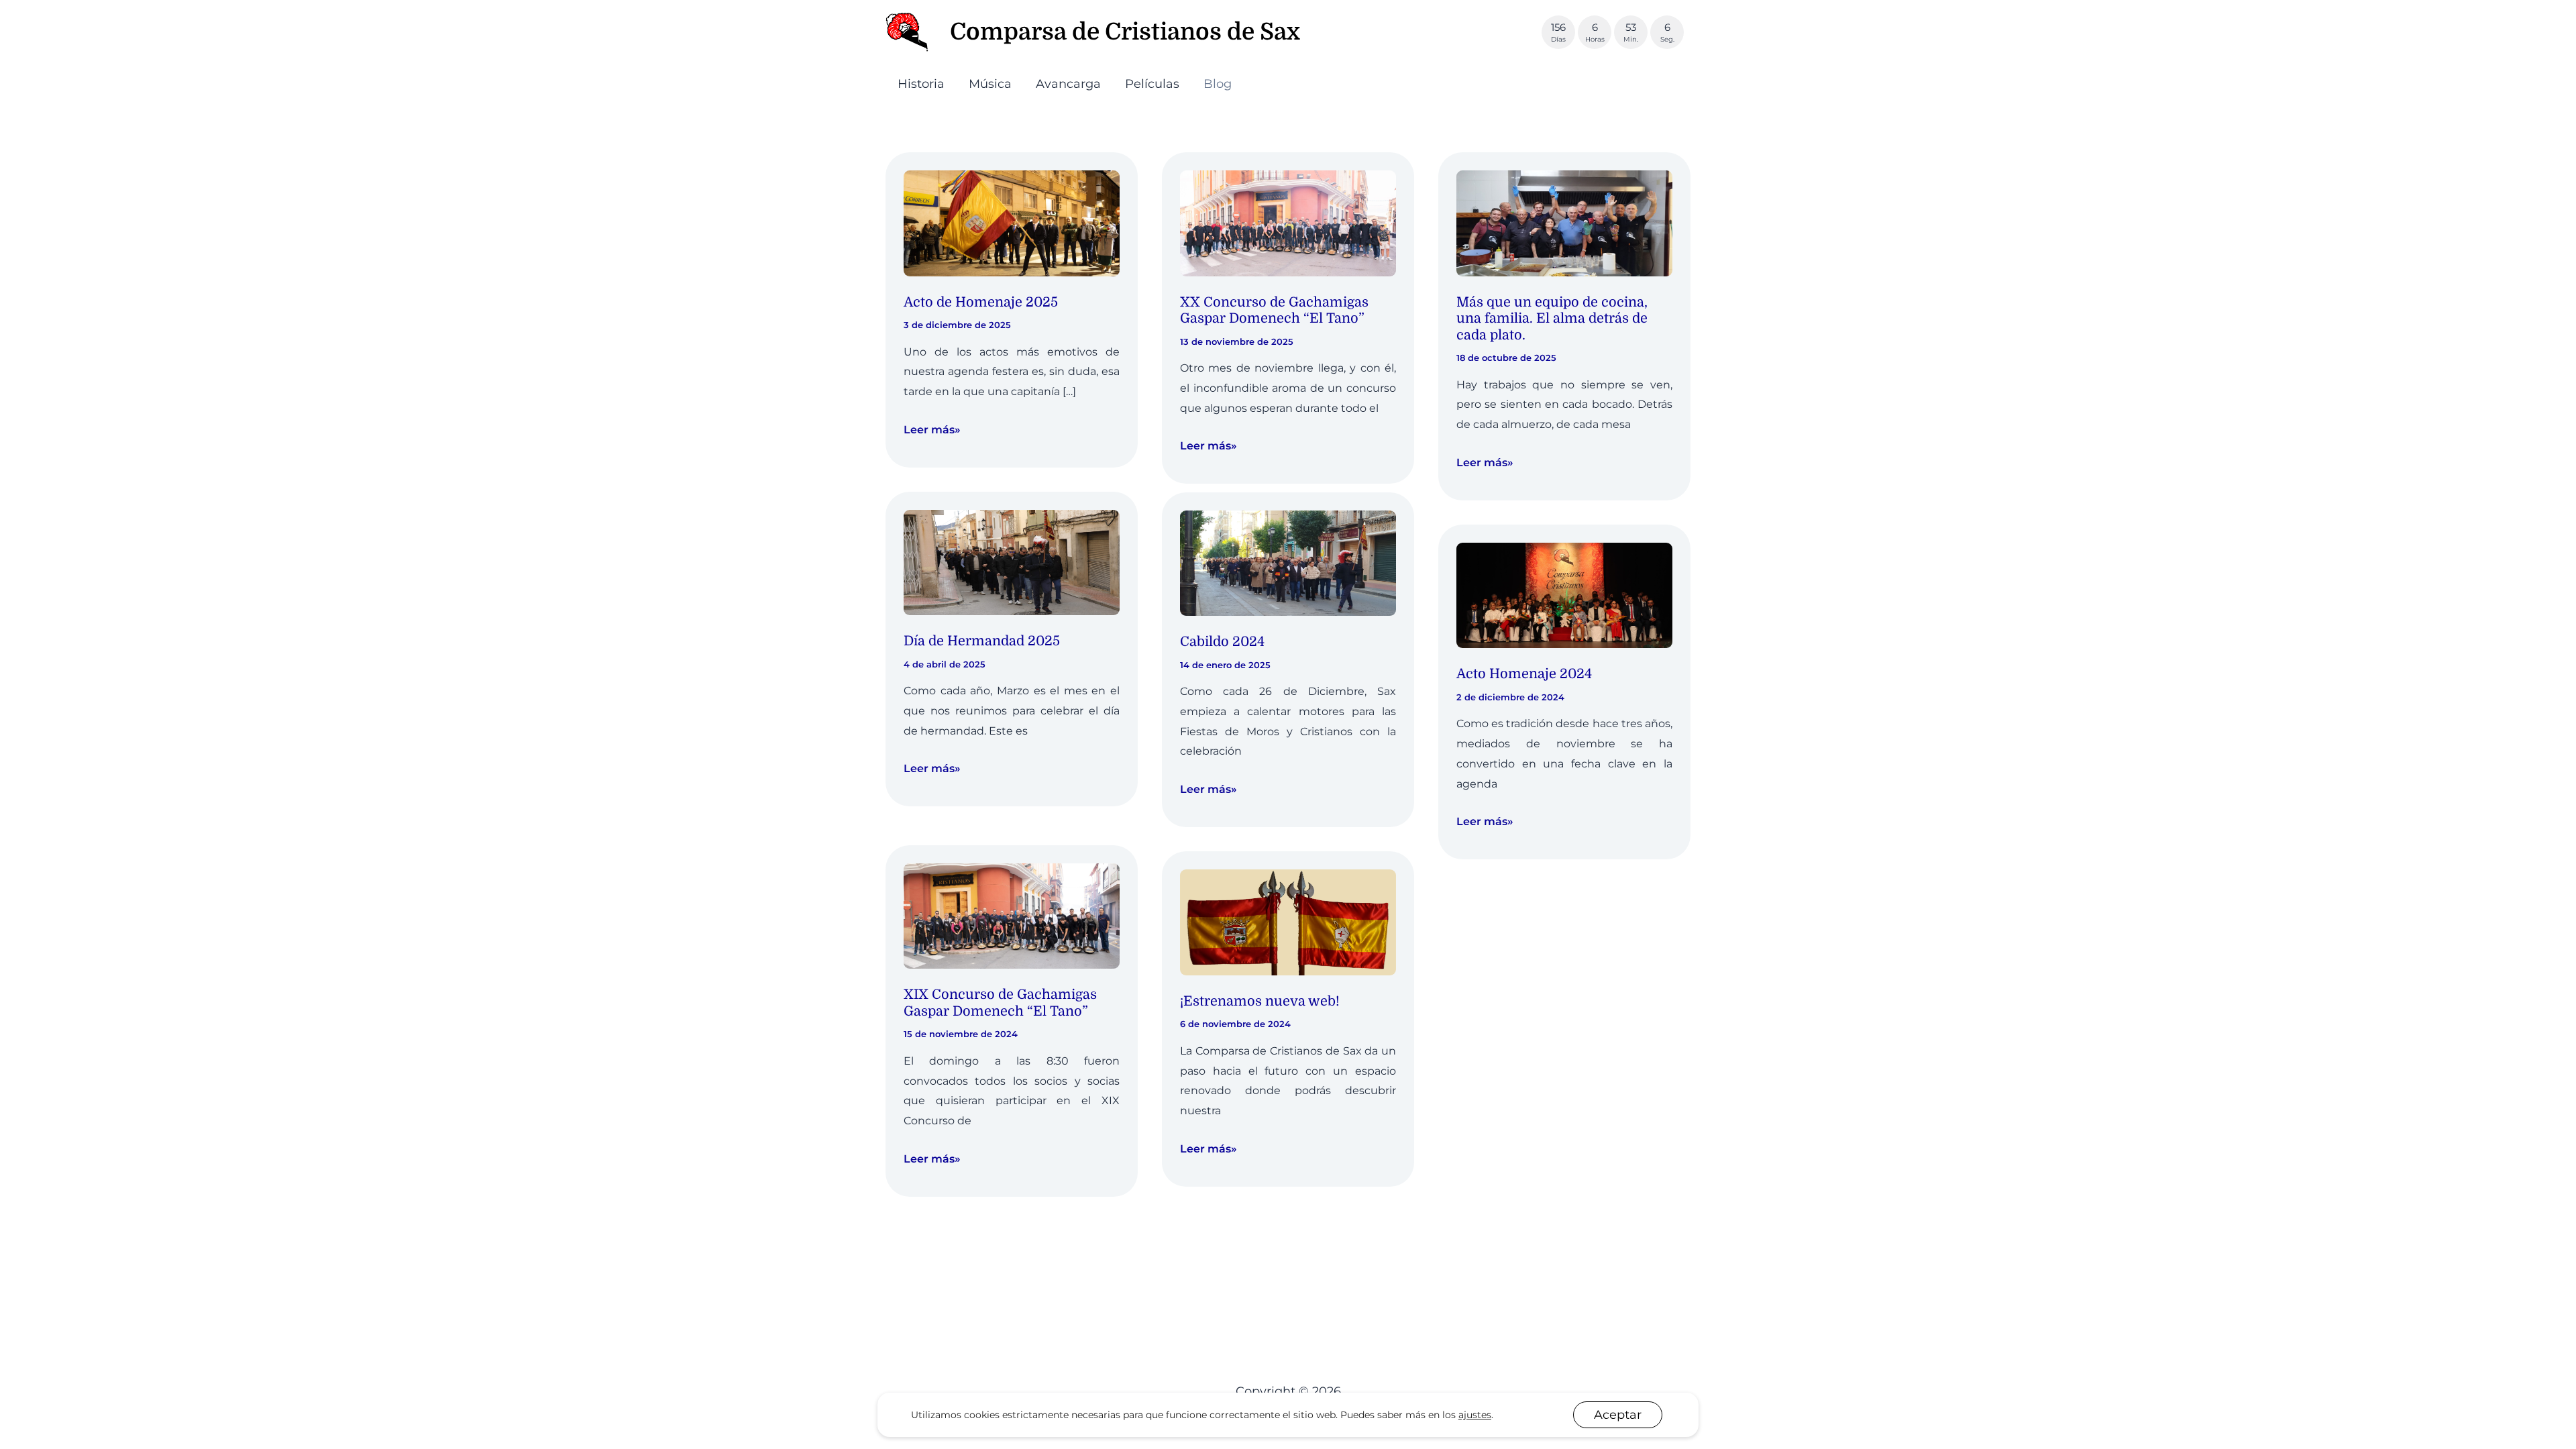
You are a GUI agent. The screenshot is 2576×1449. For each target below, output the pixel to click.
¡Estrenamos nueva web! (1260, 1001)
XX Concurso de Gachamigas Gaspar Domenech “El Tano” (1274, 311)
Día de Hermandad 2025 (982, 641)
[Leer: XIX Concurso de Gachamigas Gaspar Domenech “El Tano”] (1012, 915)
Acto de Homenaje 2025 (981, 302)
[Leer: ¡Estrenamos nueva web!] (1288, 922)
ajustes (1475, 1415)
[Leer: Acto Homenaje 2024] (1564, 594)
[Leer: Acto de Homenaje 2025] (1012, 222)
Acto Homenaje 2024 (1524, 674)
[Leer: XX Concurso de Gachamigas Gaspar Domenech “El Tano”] (1288, 222)
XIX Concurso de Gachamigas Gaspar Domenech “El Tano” (1000, 1003)
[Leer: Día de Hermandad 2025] (1012, 561)
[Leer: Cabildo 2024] (1288, 562)
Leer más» (932, 431)
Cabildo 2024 (1222, 642)
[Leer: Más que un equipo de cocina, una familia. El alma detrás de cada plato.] (1564, 222)
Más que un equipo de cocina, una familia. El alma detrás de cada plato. (1552, 319)
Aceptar (1618, 1415)
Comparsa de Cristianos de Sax (1125, 32)
